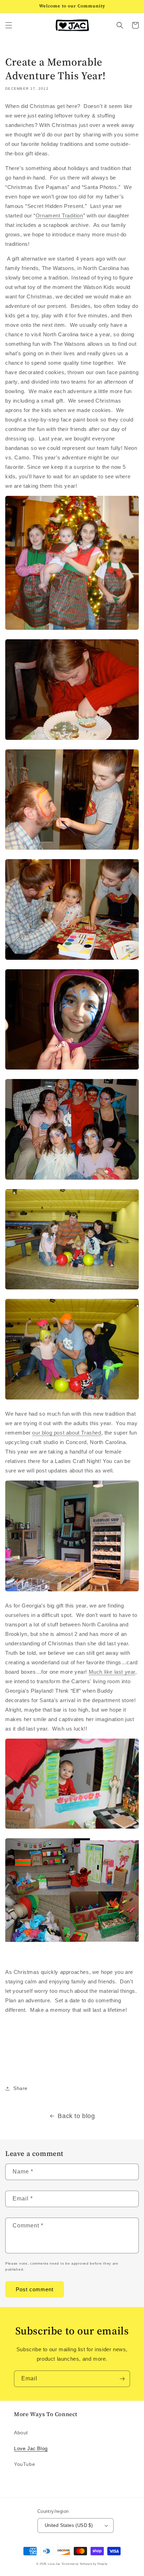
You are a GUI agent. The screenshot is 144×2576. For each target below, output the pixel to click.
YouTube (24, 2464)
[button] (9, 25)
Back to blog (76, 2116)
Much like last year (112, 1672)
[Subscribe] (122, 2379)
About (21, 2433)
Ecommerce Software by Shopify (85, 2564)
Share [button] (20, 2088)
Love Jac (54, 2564)
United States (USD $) (69, 2525)
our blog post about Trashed (67, 1433)
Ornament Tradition (59, 215)
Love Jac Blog (31, 2448)
